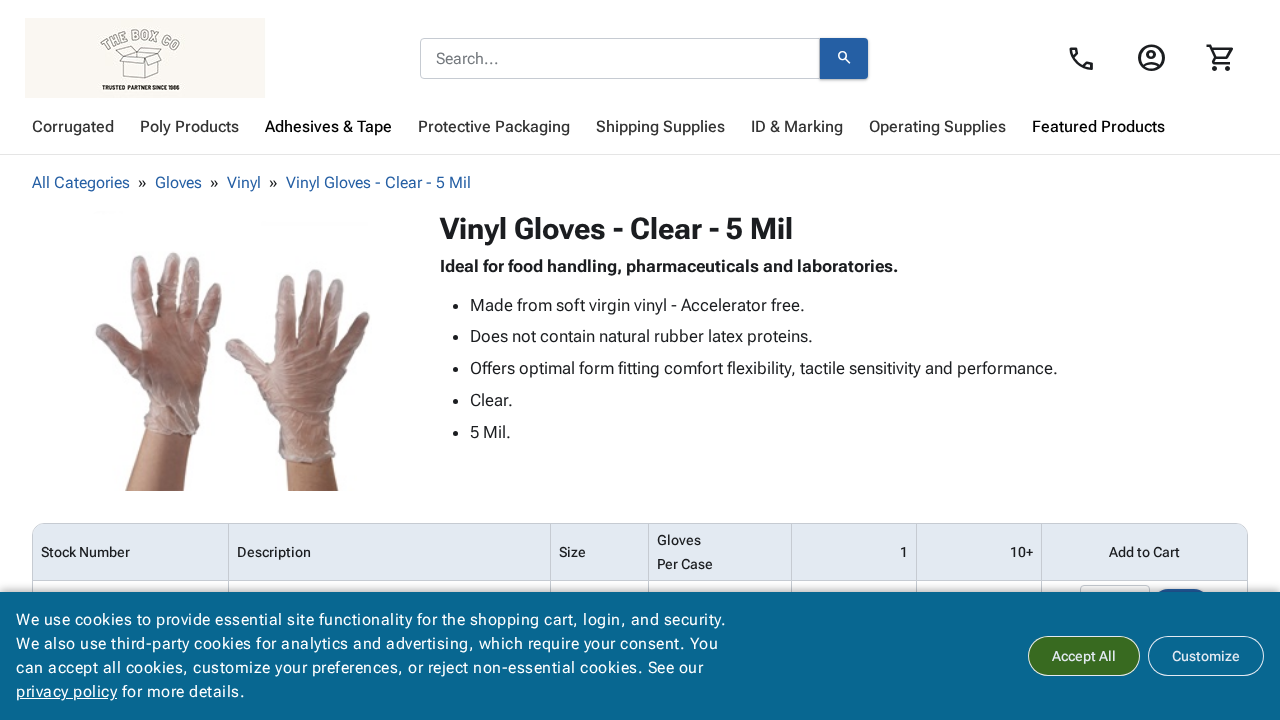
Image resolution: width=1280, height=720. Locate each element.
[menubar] (640, 127)
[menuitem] (73, 127)
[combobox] (620, 59)
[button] (232, 351)
